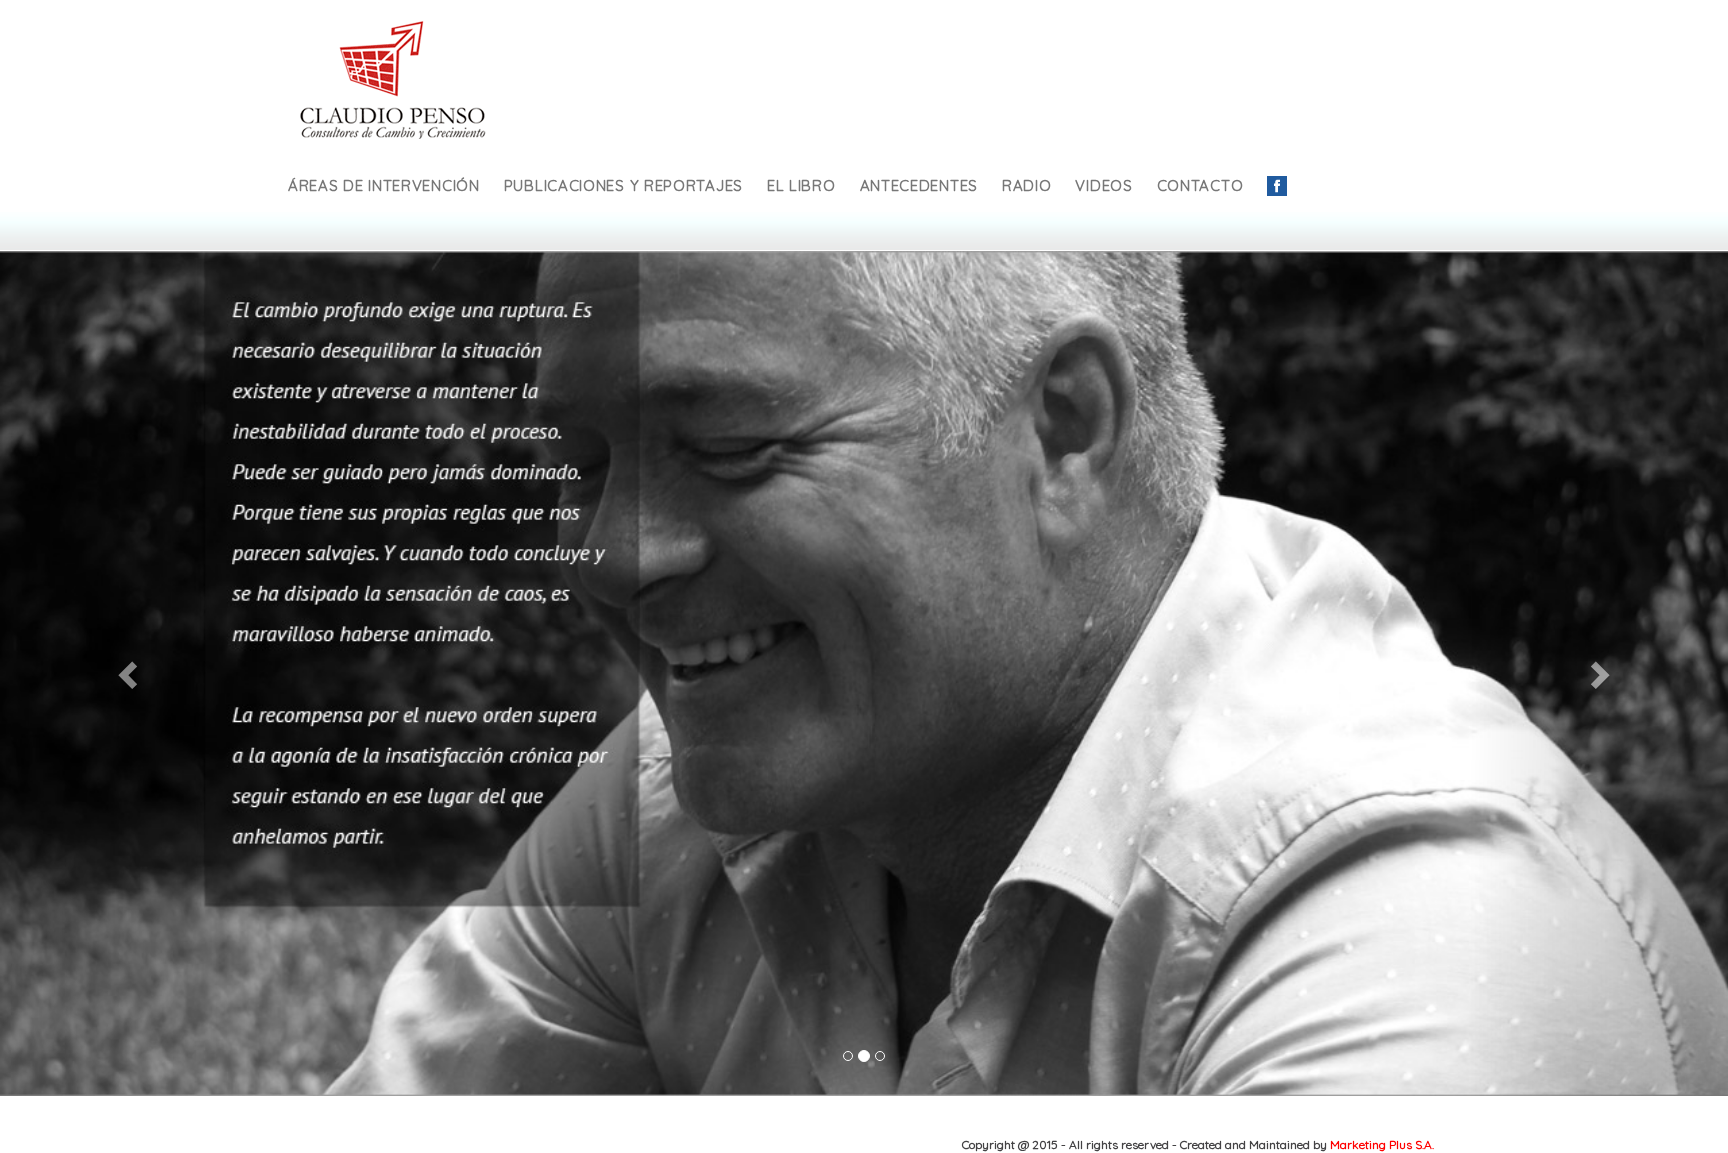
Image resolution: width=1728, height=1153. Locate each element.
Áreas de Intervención (384, 185)
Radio (1027, 185)
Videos (1103, 185)
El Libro (801, 185)
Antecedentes (919, 185)
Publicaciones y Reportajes (623, 185)
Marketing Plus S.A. (1382, 1144)
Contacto (1200, 185)
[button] (129, 673)
